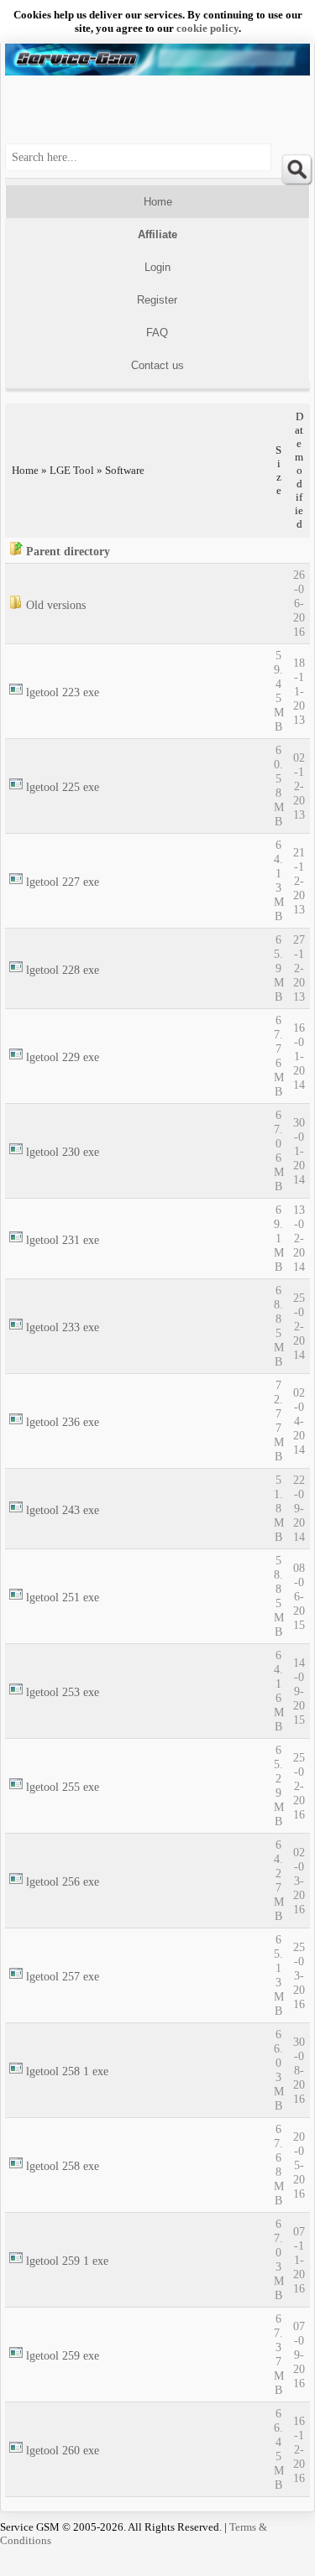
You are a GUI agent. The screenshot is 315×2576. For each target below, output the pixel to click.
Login (157, 267)
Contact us (157, 365)
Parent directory (68, 551)
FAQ (157, 333)
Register (157, 300)
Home (158, 202)
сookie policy (207, 28)
